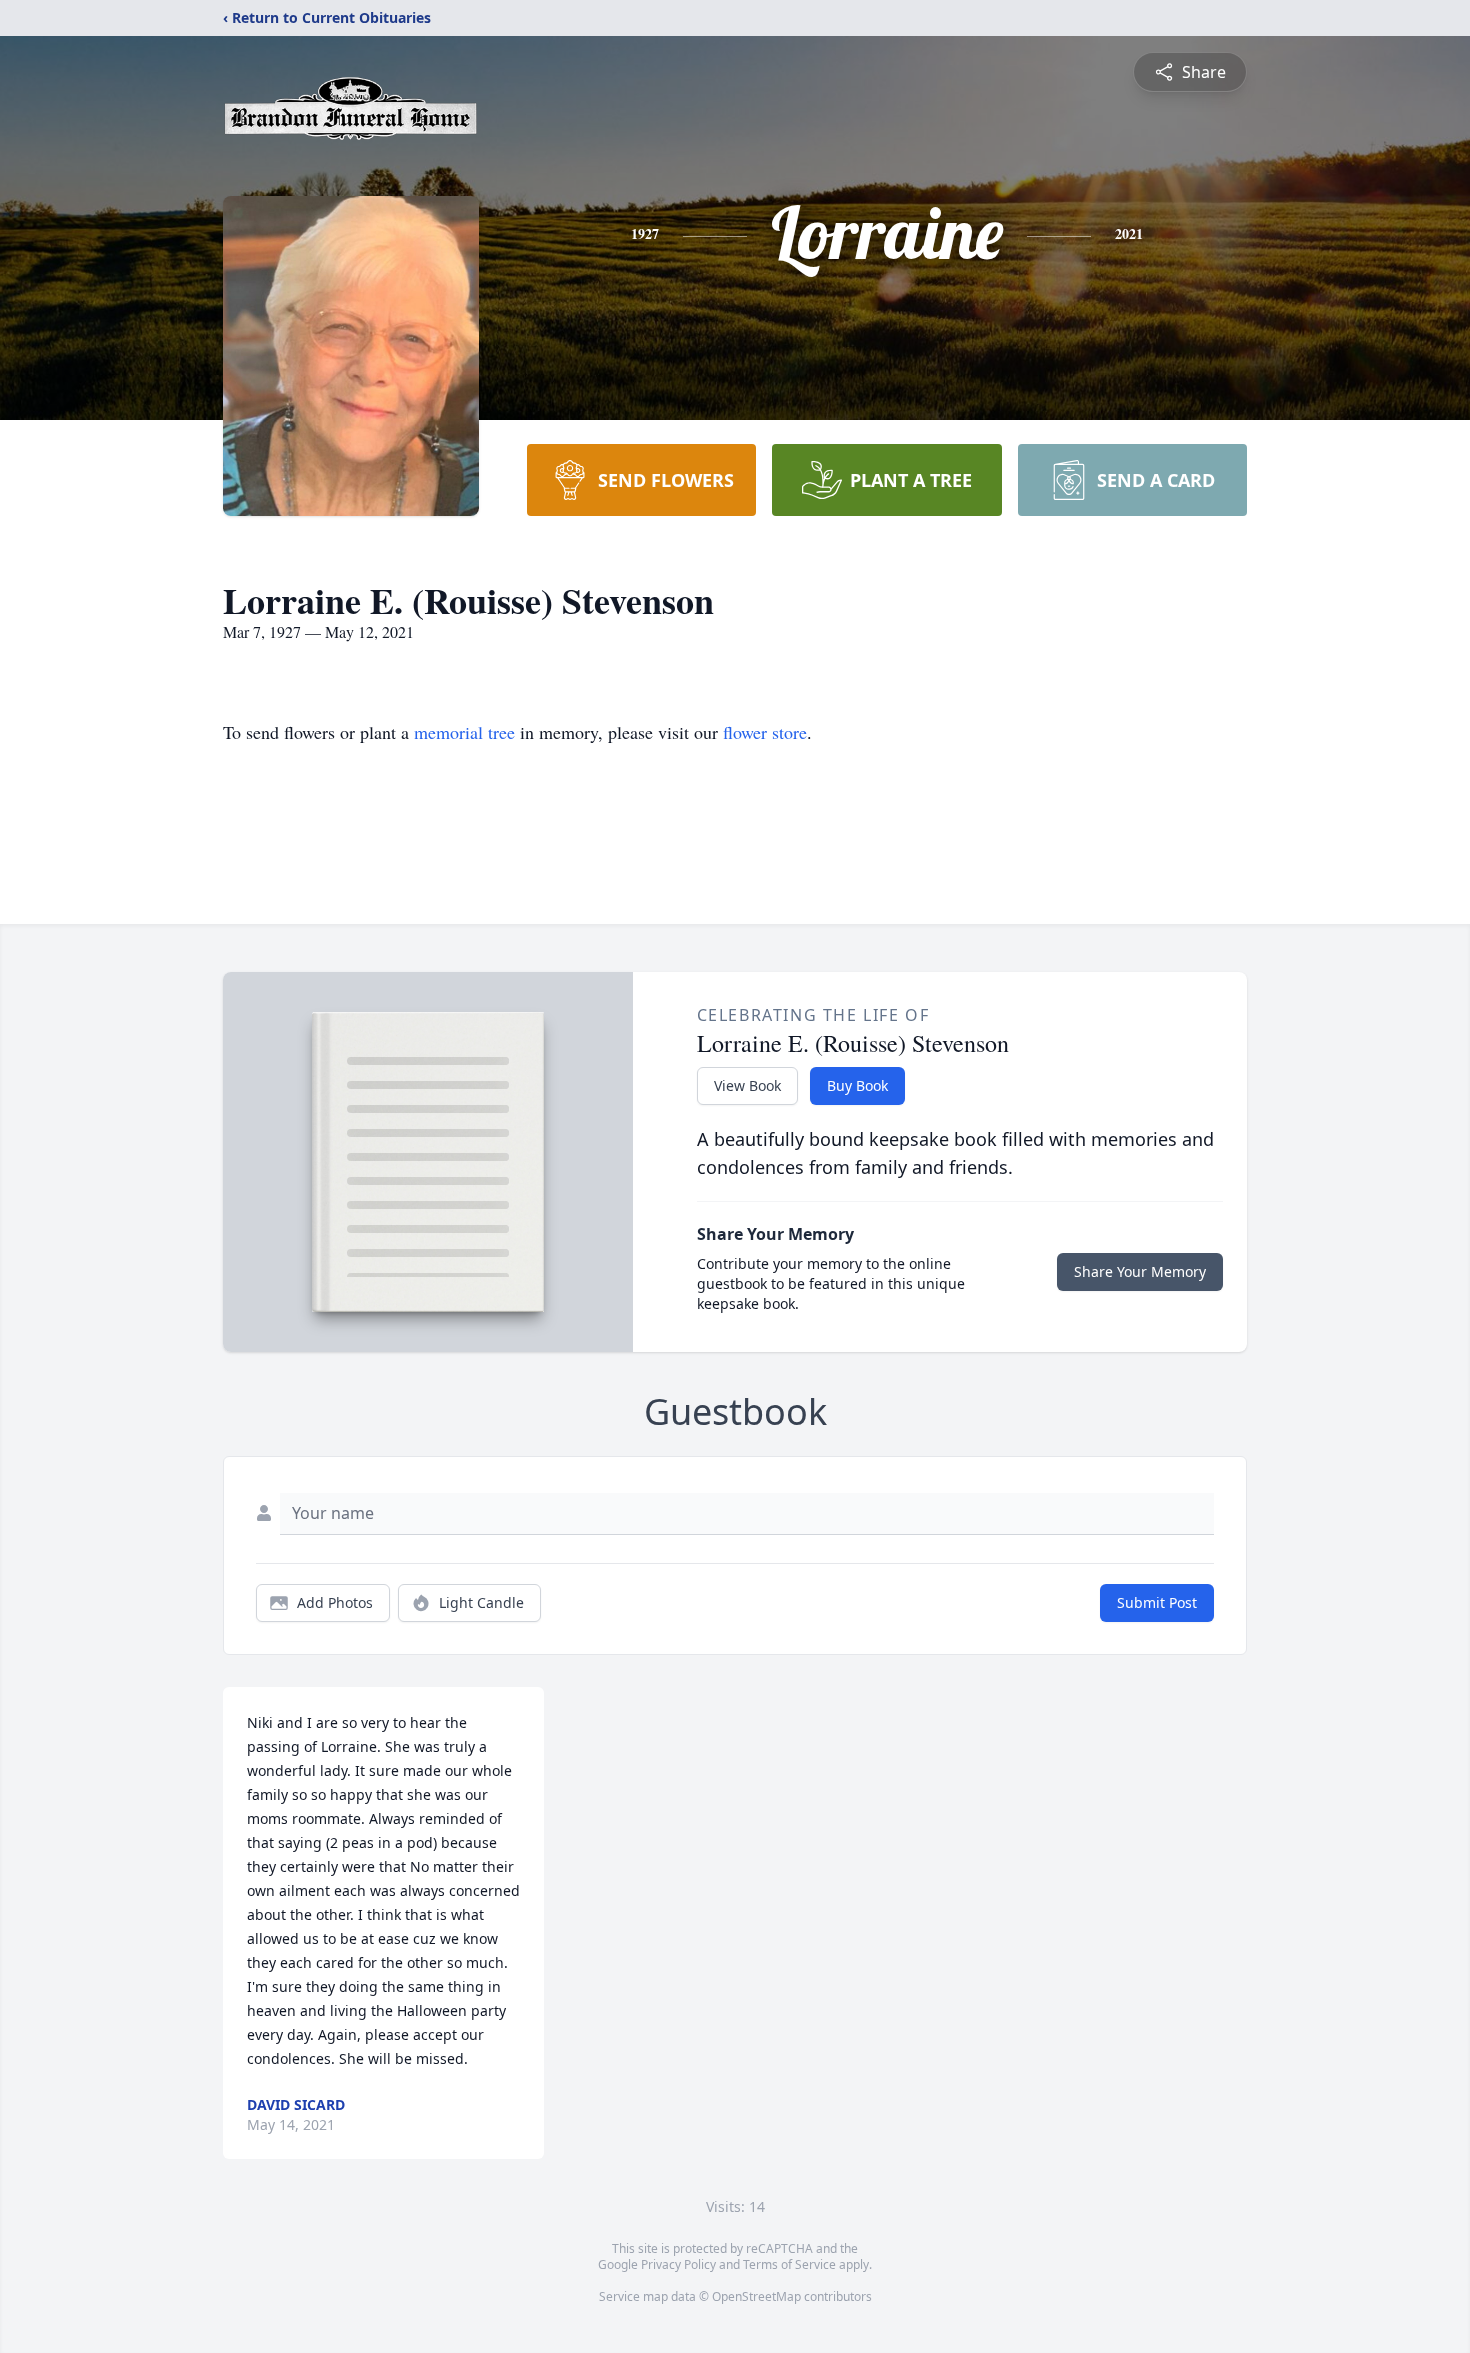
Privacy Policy (678, 2264)
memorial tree (464, 732)
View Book (747, 1085)
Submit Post (1157, 1602)
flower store (765, 732)
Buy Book (857, 1085)
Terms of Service (789, 2264)
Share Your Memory (1140, 1271)
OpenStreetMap (756, 2296)
